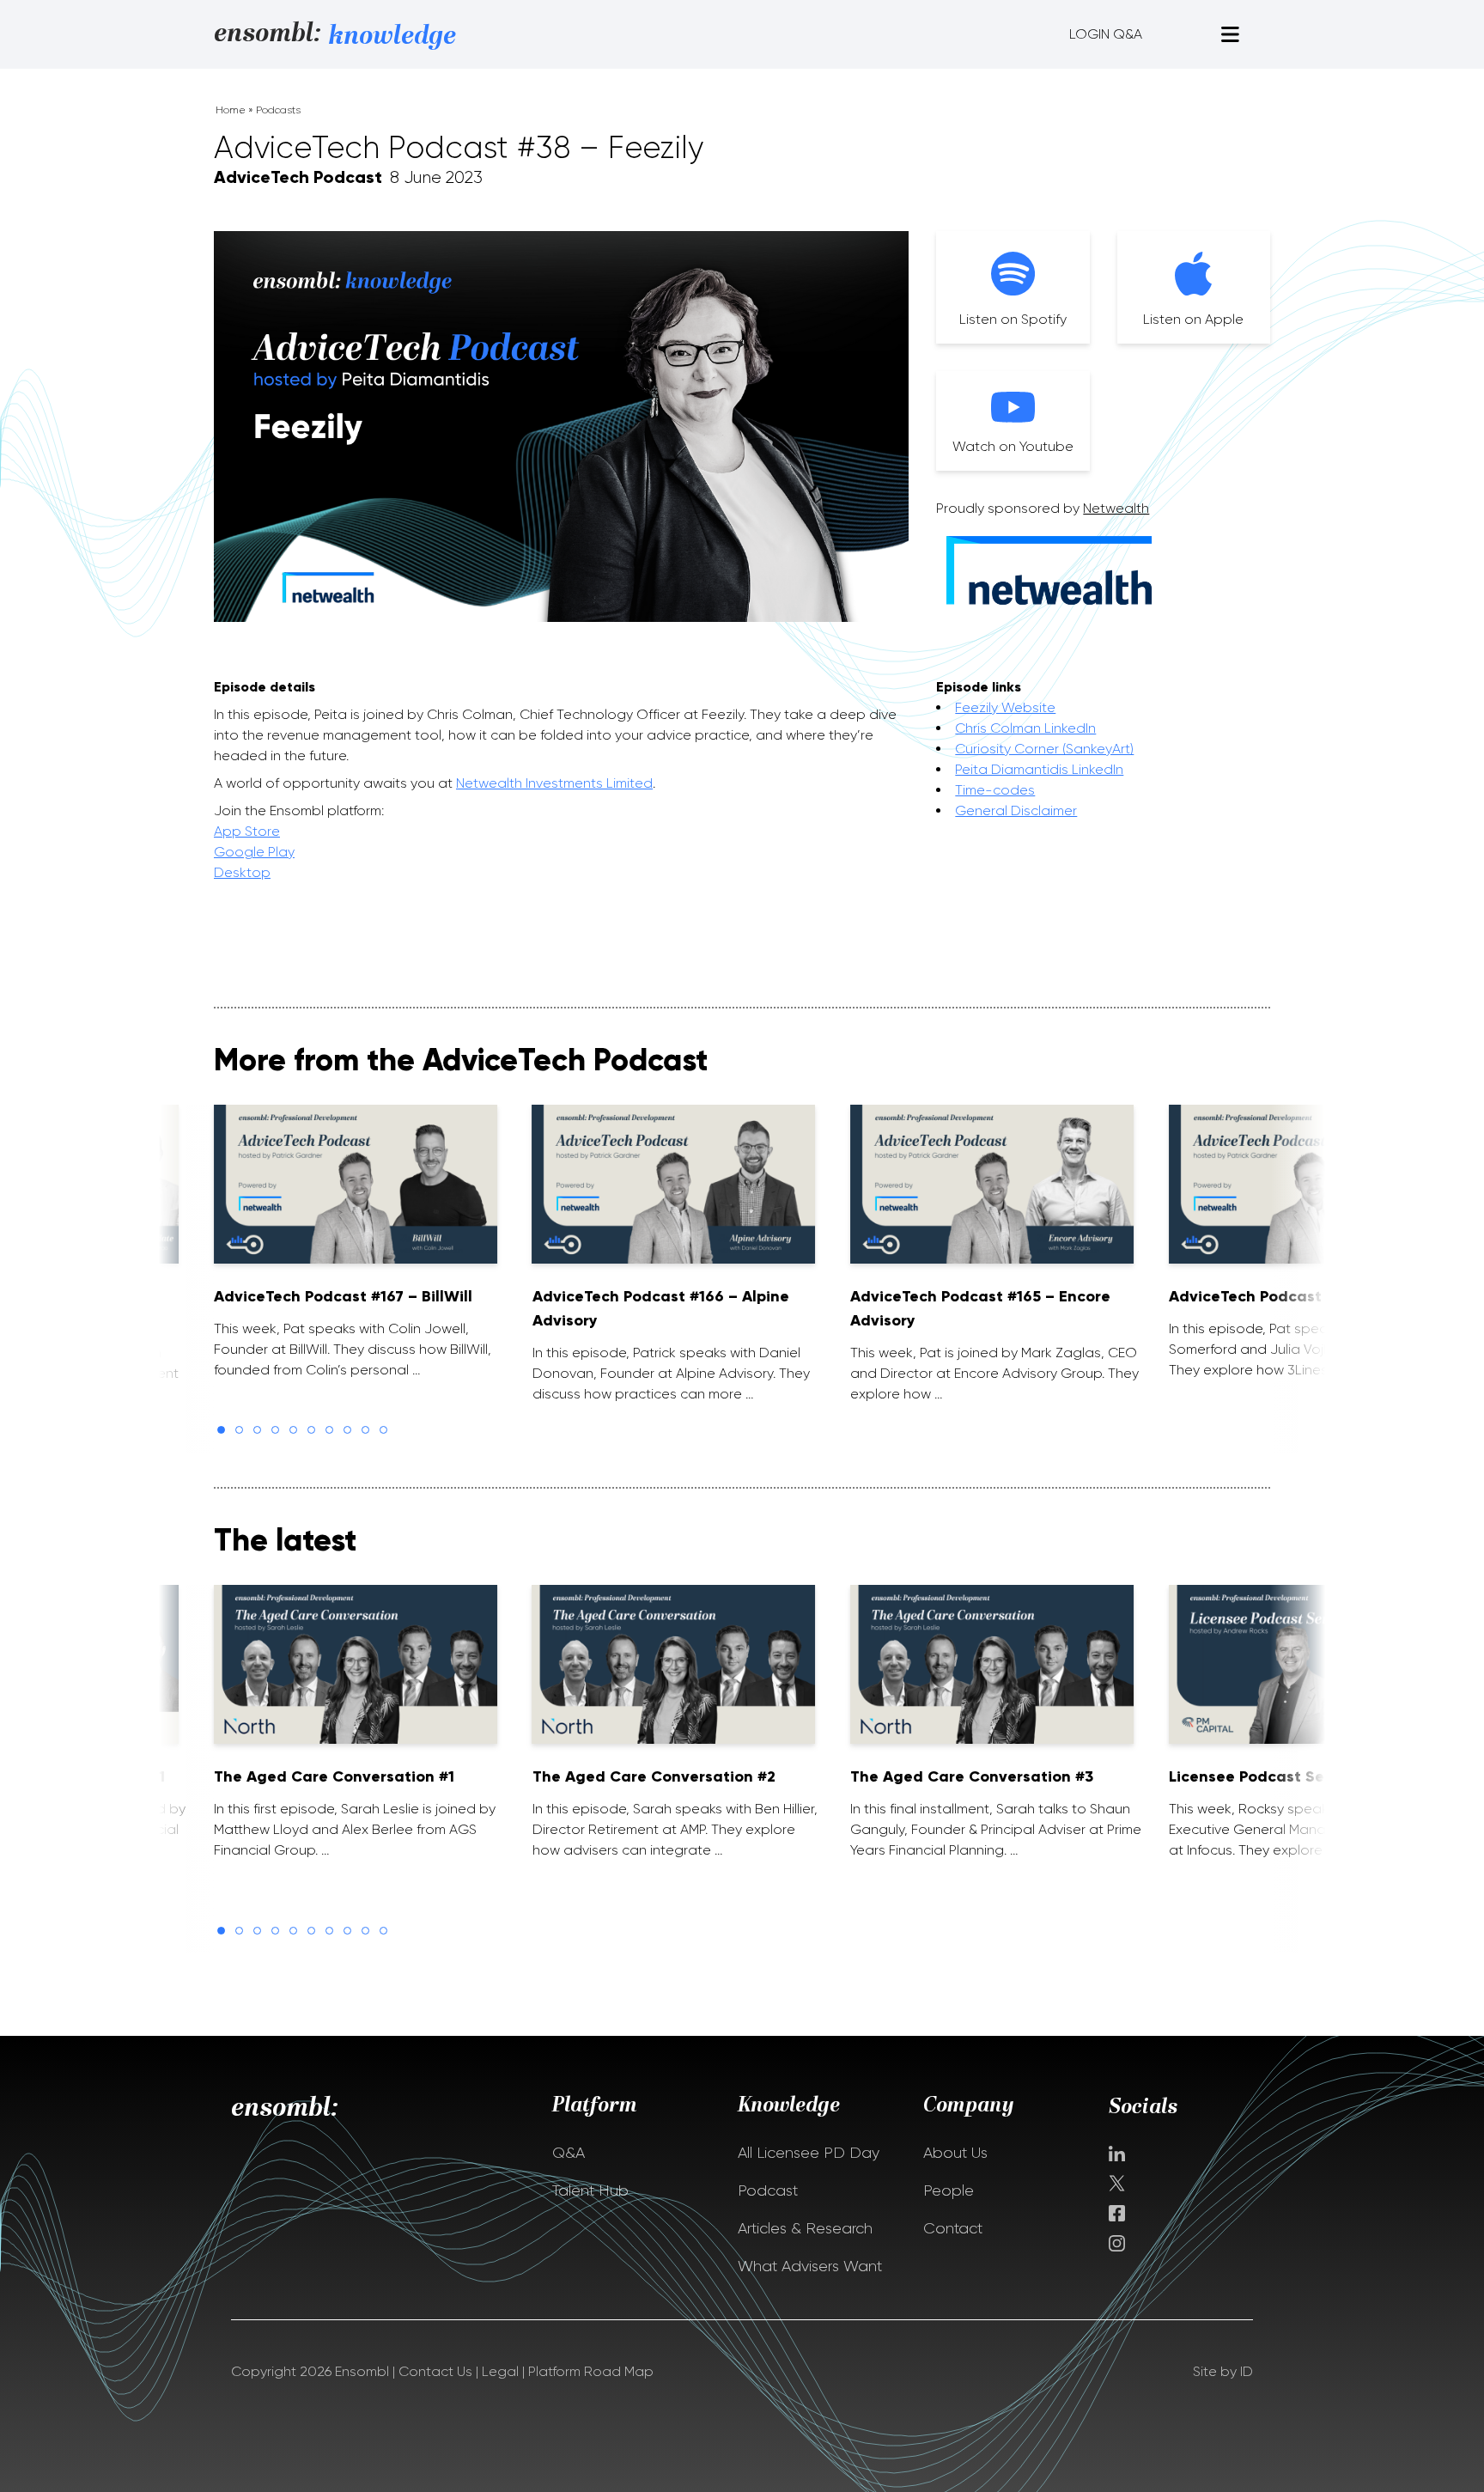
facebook (1117, 2213)
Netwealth (1116, 508)
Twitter (1119, 2183)
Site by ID (1223, 2371)
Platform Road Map (591, 2371)
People (949, 2190)
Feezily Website (1005, 707)
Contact (953, 2228)
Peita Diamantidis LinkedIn (1039, 769)
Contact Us (435, 2371)
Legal (500, 2371)
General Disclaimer (1016, 810)
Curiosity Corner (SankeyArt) (1044, 749)
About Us (955, 2153)
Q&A (569, 2153)
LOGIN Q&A (1106, 34)
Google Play (254, 852)
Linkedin (1117, 2154)
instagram (1117, 2243)
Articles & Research (805, 2228)
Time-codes (995, 790)
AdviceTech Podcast (298, 177)
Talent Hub (590, 2190)
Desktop (242, 872)
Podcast (768, 2190)
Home (231, 110)
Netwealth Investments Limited (554, 783)
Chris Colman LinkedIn (1025, 728)
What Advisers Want (810, 2266)
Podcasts (278, 110)
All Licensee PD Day (809, 2153)
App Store (247, 831)
